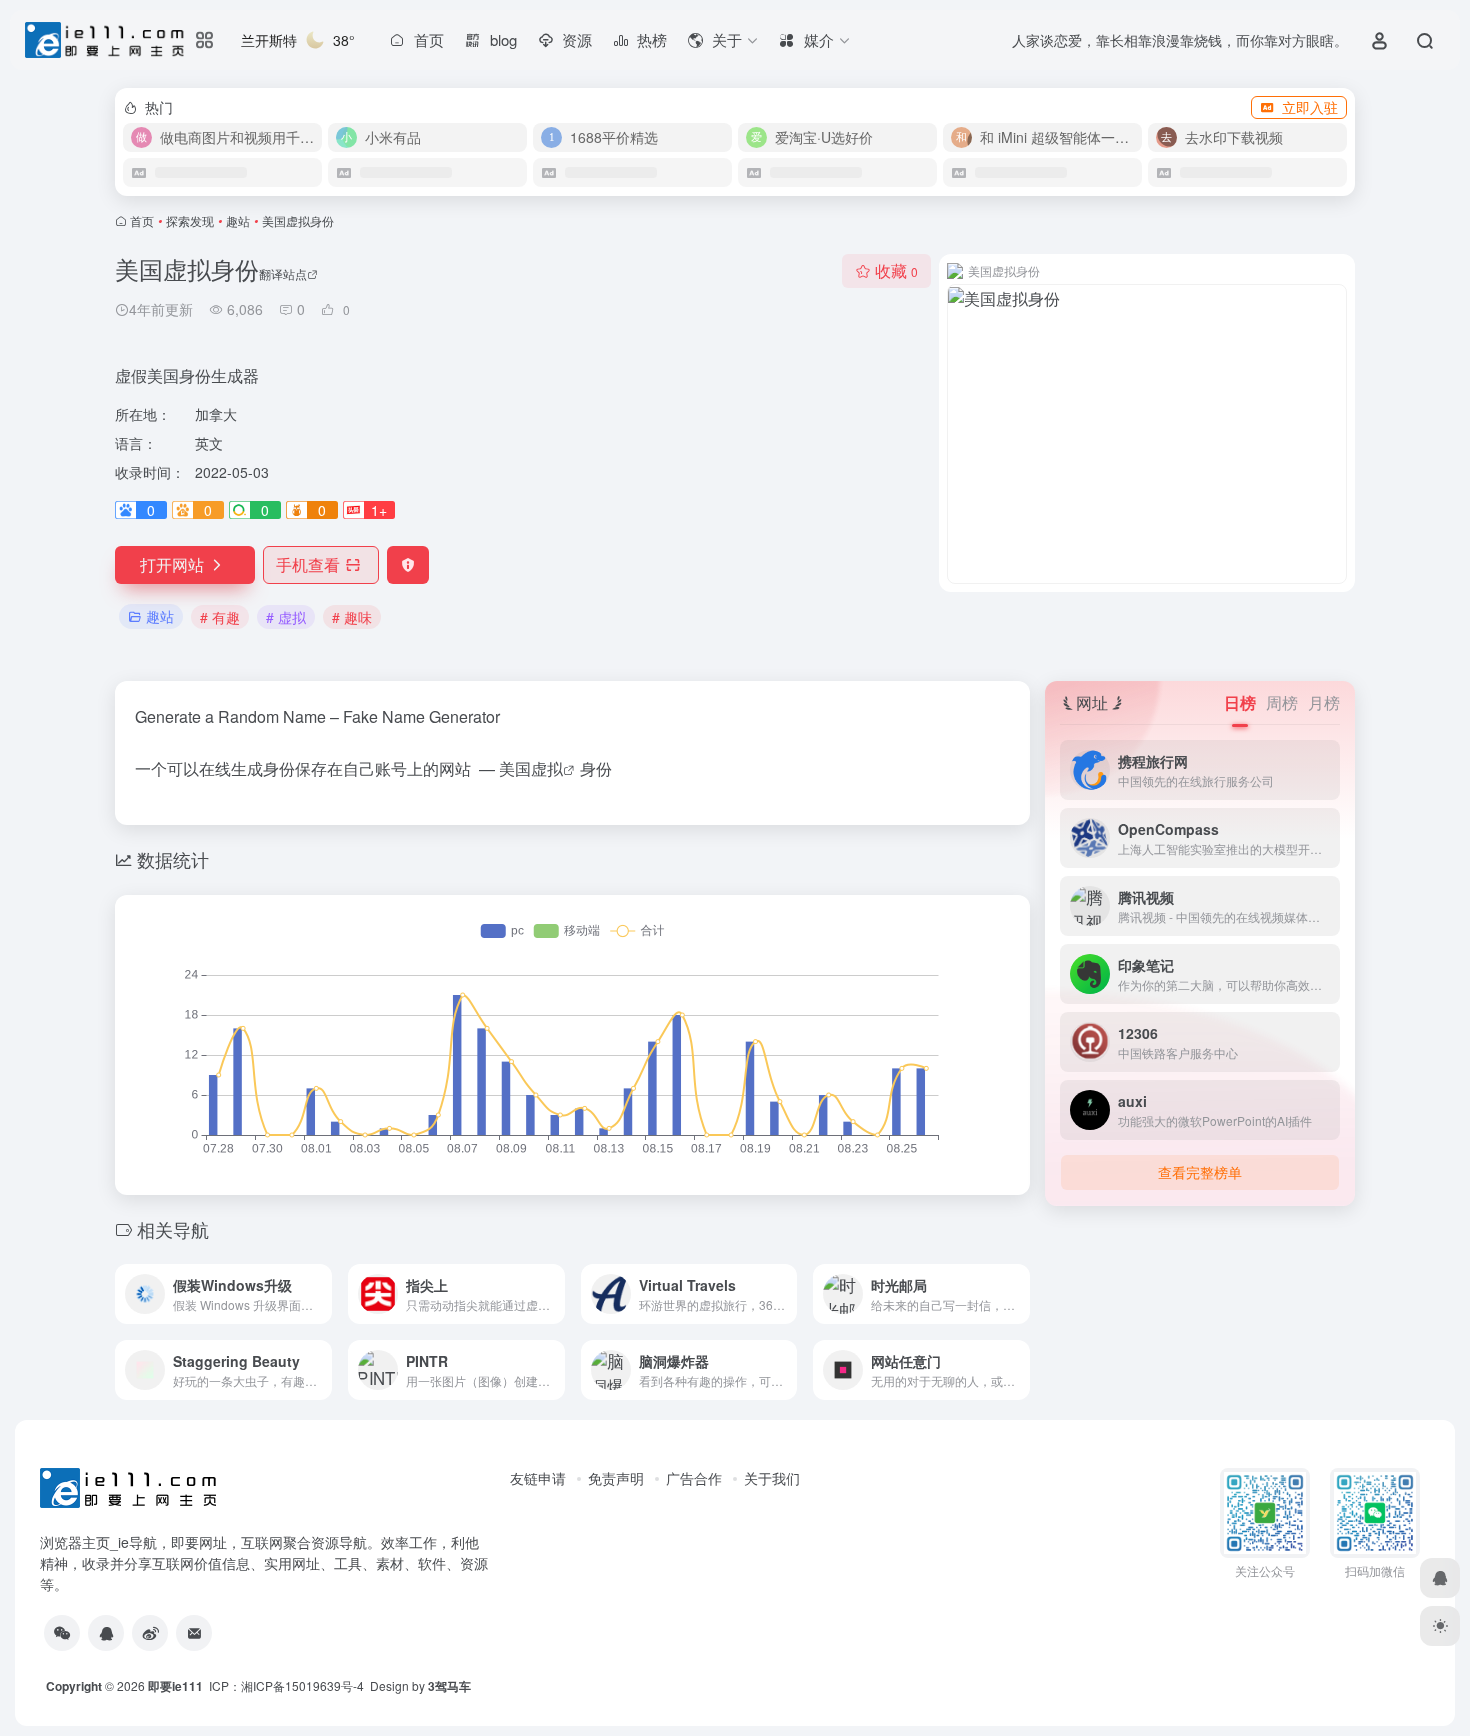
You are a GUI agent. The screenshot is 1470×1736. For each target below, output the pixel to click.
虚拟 (547, 768)
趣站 (238, 220)
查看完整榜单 (1200, 1172)
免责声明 (616, 1478)
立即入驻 (1310, 107)
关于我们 (772, 1478)
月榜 (1324, 702)
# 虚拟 (286, 617)
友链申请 (538, 1478)
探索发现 (190, 220)
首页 (142, 220)
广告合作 (694, 1478)
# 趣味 (352, 617)
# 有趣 (220, 617)
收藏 (896, 270)
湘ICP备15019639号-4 (302, 1685)
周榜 (1282, 702)
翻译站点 (283, 273)
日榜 (1240, 702)
